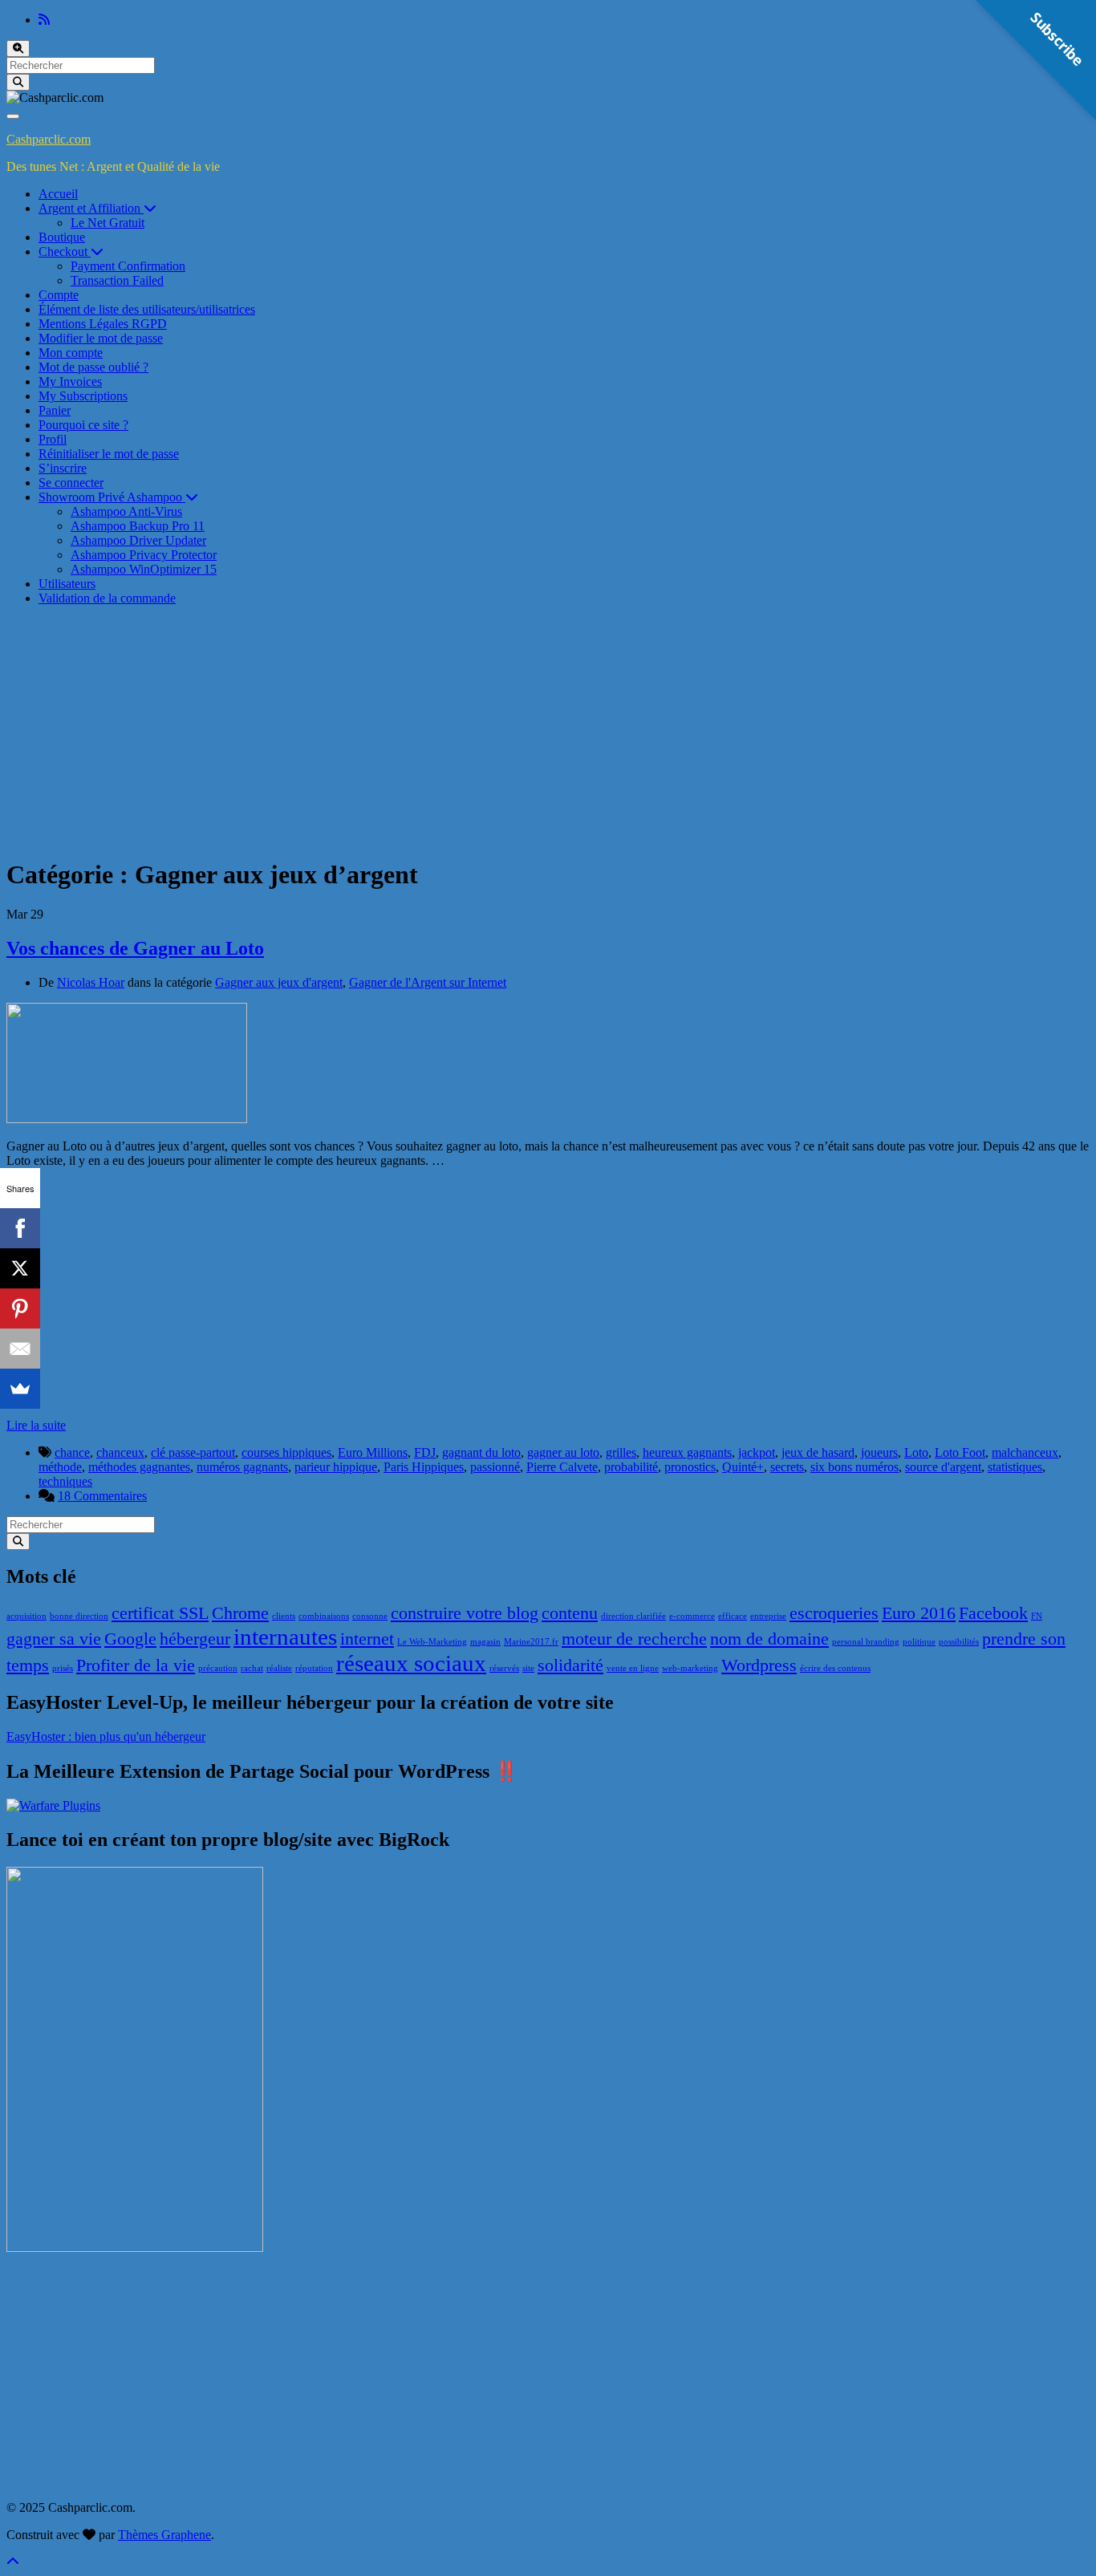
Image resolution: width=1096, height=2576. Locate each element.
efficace (733, 1616)
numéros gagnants (242, 1467)
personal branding (866, 1642)
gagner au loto (563, 1452)
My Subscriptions (83, 396)
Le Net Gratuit (108, 223)
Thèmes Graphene (164, 2535)
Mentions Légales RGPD (103, 324)
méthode (60, 1467)
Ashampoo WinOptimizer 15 (144, 569)
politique (919, 1642)
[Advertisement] (548, 731)
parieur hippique (336, 1467)
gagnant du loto (481, 1452)
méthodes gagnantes (139, 1467)
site (528, 1668)
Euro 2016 (919, 1613)
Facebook (993, 1613)
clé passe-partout (193, 1452)
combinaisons (324, 1616)
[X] (20, 1268)
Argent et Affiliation (91, 208)
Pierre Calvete (562, 1467)
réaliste (279, 1668)
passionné (495, 1467)
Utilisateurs (67, 584)
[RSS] (44, 20)
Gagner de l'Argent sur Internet (428, 982)
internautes (285, 1637)
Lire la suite (36, 1425)
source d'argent (943, 1467)
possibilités (959, 1642)
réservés (504, 1668)
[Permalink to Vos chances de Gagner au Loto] (127, 1119)
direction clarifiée (633, 1616)
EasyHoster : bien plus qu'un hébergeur (106, 1736)
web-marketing (690, 1668)
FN (1037, 1616)
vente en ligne (633, 1668)
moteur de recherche (634, 1639)
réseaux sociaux (411, 1663)
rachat (252, 1668)
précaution (218, 1668)
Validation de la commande (107, 598)
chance (72, 1452)
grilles (621, 1452)
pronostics (690, 1467)
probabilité (631, 1467)
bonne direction (79, 1616)
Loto (916, 1452)
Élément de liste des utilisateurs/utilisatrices (147, 309)
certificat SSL (160, 1613)
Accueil (58, 194)
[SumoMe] (20, 1389)
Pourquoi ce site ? (83, 425)
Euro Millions (373, 1452)
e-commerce (692, 1616)
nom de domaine (769, 1639)
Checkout (65, 252)
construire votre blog (465, 1613)
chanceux (120, 1452)
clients (284, 1616)
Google (130, 1639)
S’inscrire (63, 468)
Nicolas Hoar (91, 982)
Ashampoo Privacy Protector (144, 555)
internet (367, 1639)
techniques (65, 1481)
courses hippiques (286, 1452)
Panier (55, 410)
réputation (314, 1668)
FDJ (425, 1452)
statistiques (1015, 1467)
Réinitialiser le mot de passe (109, 454)
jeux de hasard (818, 1452)
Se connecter (71, 483)
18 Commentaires (102, 1496)
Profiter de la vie (136, 1665)
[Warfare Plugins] (53, 1805)
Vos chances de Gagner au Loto (135, 948)
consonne (370, 1616)
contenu (570, 1613)
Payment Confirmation (128, 266)
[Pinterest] (20, 1308)
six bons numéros (854, 1467)
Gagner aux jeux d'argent (279, 982)
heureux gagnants (687, 1452)
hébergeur (195, 1639)
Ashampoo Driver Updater (138, 540)
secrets (787, 1467)
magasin (485, 1642)
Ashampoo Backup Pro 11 (138, 526)
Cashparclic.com (49, 139)
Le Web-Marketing (432, 1642)
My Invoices (70, 381)
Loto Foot (960, 1452)
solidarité (570, 1665)
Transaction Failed (117, 280)
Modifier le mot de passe (101, 338)
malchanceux (1025, 1452)
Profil (53, 439)
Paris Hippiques (424, 1467)
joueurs (879, 1452)
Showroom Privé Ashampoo (112, 497)
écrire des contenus (835, 1668)
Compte (59, 295)
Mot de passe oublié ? (93, 367)
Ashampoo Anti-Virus (126, 511)
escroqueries (834, 1613)
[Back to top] (13, 2562)
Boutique (62, 237)
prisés (63, 1668)
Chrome (240, 1613)
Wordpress (759, 1665)
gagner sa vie (54, 1639)
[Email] (20, 1349)
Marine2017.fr (531, 1642)
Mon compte (71, 353)
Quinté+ (743, 1467)
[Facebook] (20, 1228)
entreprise (768, 1616)
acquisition (26, 1616)
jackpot (757, 1452)
